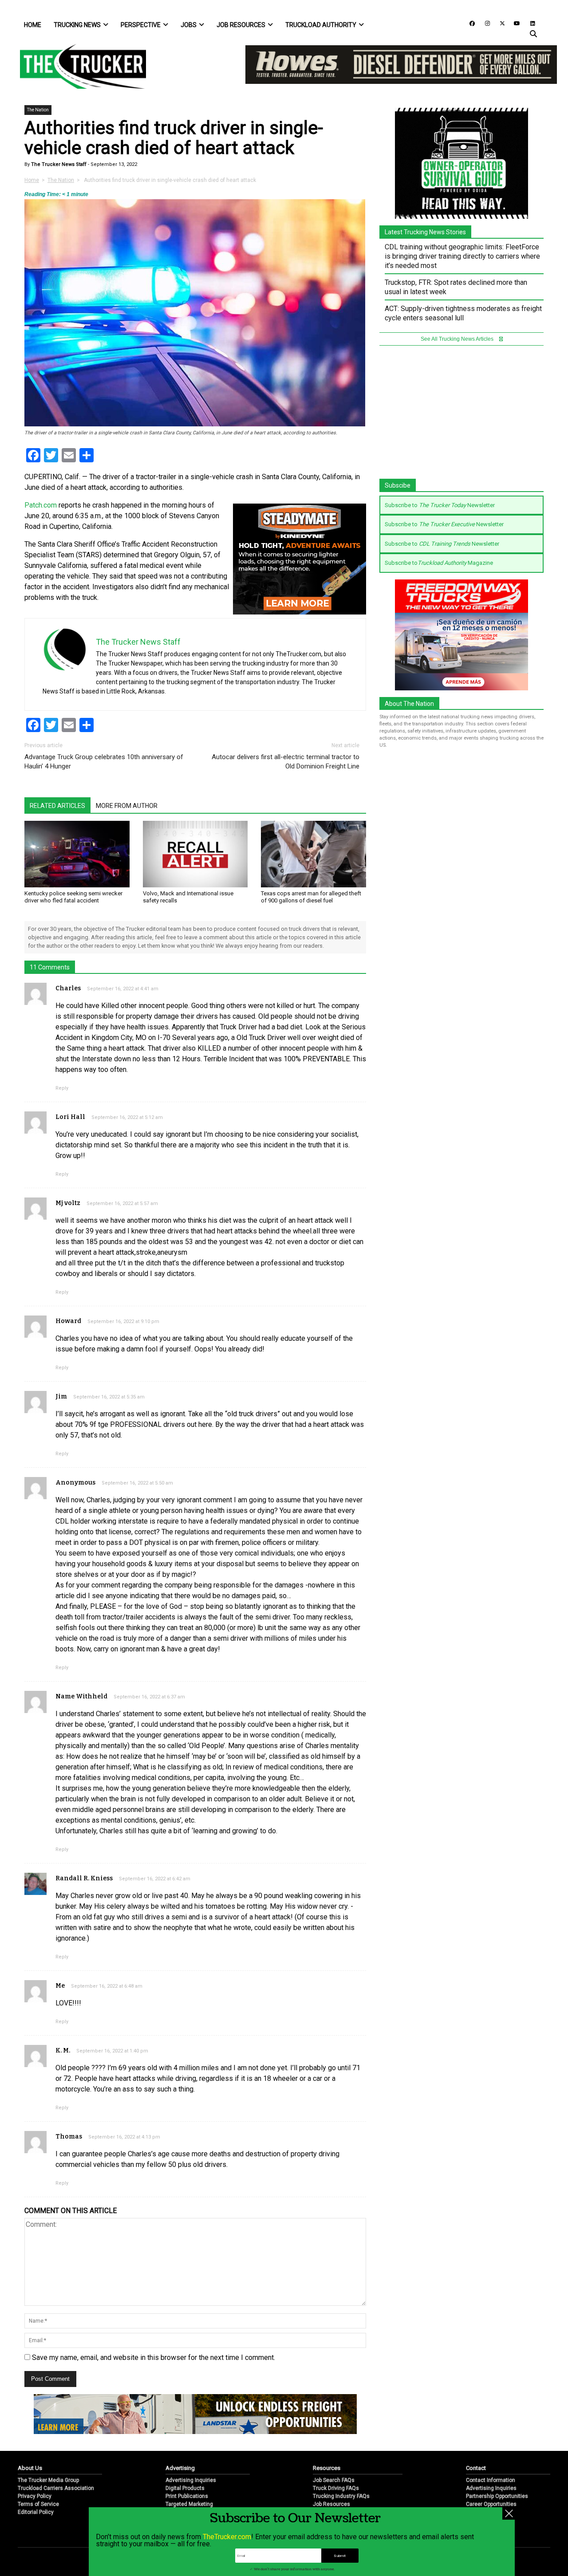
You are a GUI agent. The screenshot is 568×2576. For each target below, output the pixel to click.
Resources (327, 2468)
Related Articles (57, 806)
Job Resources (241, 25)
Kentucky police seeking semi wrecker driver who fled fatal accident (73, 897)
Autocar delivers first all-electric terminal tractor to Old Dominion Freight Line (286, 762)
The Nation (38, 110)
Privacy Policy (35, 2496)
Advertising (180, 2468)
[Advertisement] (461, 417)
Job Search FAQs (334, 2480)
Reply (62, 1088)
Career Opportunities (491, 2504)
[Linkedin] (529, 23)
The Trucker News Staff (58, 164)
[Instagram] (484, 23)
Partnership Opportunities (497, 2496)
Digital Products (185, 2488)
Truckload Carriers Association (56, 2488)
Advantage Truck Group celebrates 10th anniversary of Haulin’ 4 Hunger (104, 762)
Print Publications (187, 2496)
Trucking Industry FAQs (341, 2496)
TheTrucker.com (227, 2537)
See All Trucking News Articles (458, 339)
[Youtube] (514, 23)
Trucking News (77, 25)
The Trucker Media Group (48, 2480)
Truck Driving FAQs (336, 2488)
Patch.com (41, 505)
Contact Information (491, 2480)
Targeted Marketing (189, 2504)
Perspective (141, 25)
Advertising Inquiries (191, 2480)
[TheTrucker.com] (79, 66)
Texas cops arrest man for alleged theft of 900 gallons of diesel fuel (311, 897)
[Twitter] (499, 23)
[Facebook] (469, 23)
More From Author (127, 806)
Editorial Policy (36, 2512)
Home (33, 25)
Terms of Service (38, 2504)
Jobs (189, 25)
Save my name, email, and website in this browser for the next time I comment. (154, 2357)
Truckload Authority (321, 25)
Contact (476, 2468)
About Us (30, 2468)
